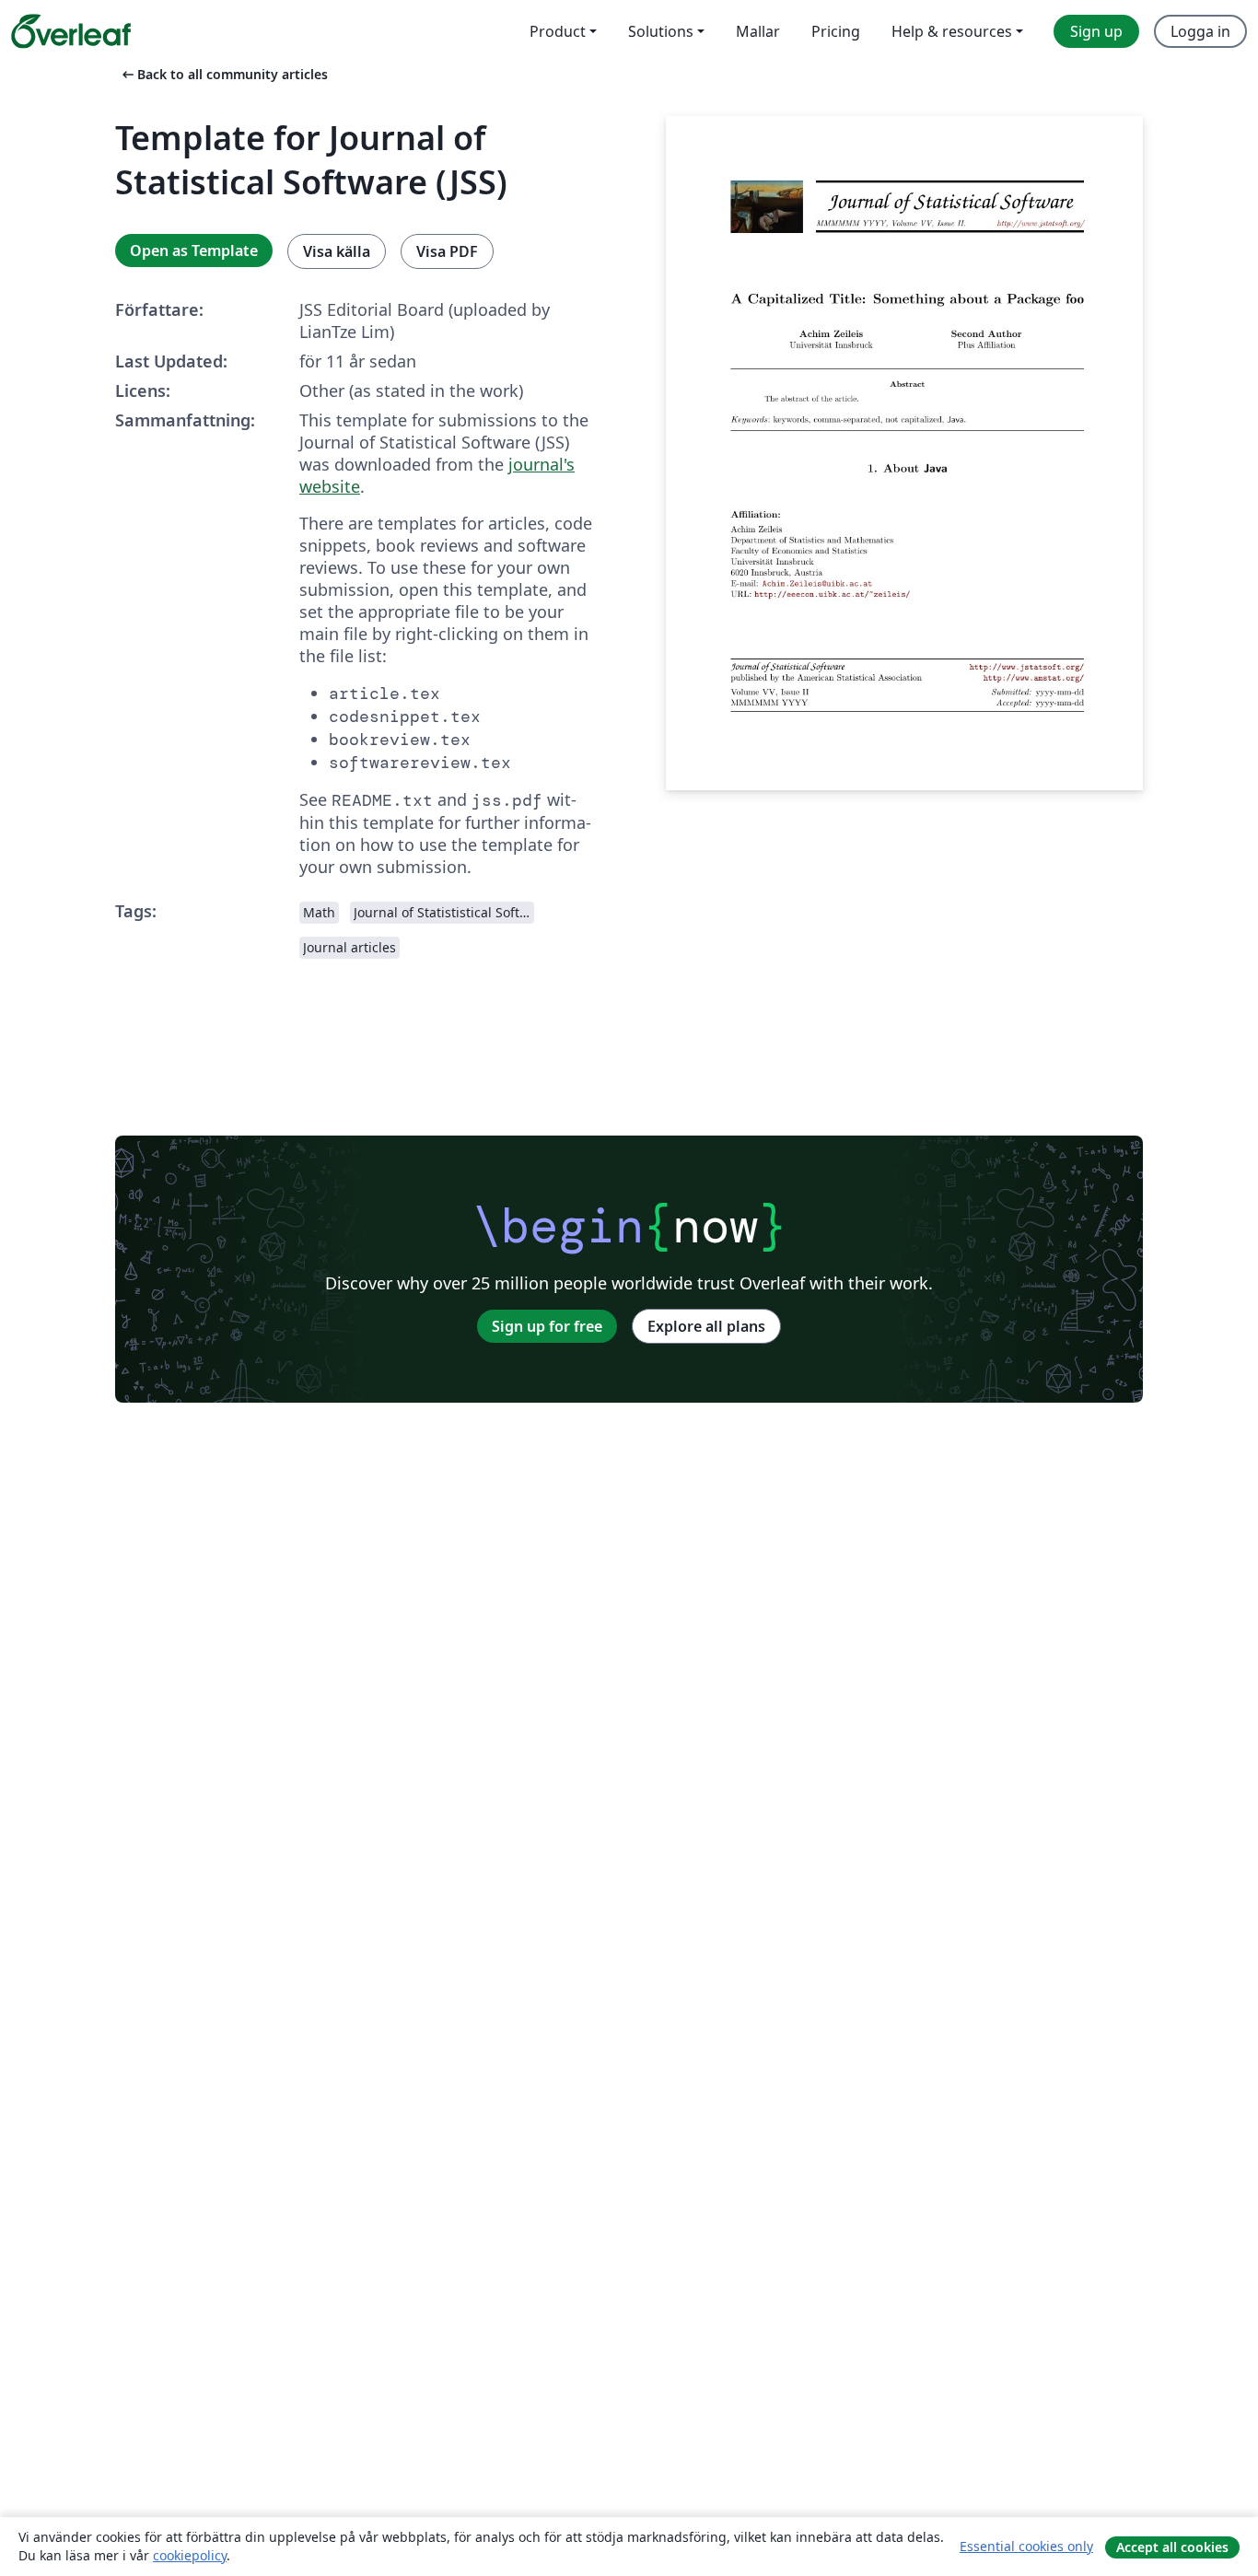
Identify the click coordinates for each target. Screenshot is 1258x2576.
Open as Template (194, 251)
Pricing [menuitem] (836, 31)
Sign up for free (547, 1326)
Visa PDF (447, 251)
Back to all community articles (223, 74)
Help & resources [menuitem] (952, 31)
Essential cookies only (1026, 2546)
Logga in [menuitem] (1200, 31)
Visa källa (337, 251)
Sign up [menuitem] (1096, 31)
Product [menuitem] (558, 31)
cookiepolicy (190, 2555)
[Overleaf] (71, 31)
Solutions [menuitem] (661, 31)
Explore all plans (706, 1326)
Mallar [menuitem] (758, 31)
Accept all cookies (1172, 2547)
